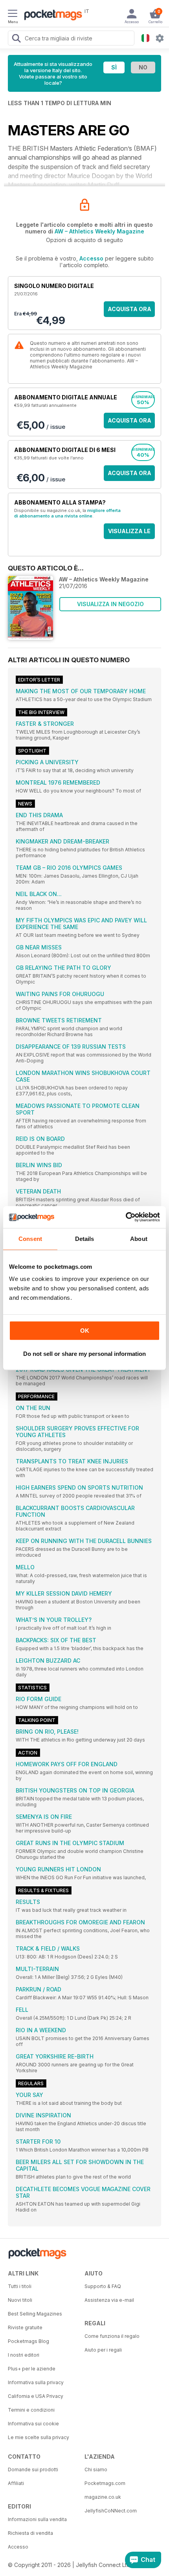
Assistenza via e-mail (109, 2300)
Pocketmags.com (105, 2483)
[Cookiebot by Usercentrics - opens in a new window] (126, 1217)
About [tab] (139, 1239)
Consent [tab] (30, 1239)
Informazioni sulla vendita (37, 2519)
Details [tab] (85, 1239)
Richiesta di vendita (30, 2533)
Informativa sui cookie (33, 2424)
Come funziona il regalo (112, 2336)
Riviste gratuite (25, 2327)
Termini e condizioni (31, 2410)
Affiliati (16, 2483)
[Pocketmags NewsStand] (51, 16)
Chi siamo (96, 2469)
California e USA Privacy (36, 2396)
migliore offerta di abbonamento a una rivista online (67, 513)
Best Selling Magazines (35, 2314)
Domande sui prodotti (33, 2469)
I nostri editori (24, 2355)
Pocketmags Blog (28, 2341)
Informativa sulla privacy (36, 2382)
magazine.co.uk (103, 2497)
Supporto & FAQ (103, 2286)
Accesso (91, 258)
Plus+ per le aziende (32, 2369)
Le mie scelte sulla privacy (39, 2437)
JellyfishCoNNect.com (111, 2511)
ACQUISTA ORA (130, 309)
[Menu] (13, 15)
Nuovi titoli (20, 2300)
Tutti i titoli (20, 2286)
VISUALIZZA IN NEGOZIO (110, 604)
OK (85, 1331)
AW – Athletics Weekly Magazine (99, 231)
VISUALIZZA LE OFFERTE (129, 533)
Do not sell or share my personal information (84, 1354)
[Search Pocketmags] (16, 39)
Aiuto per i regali (103, 2350)
